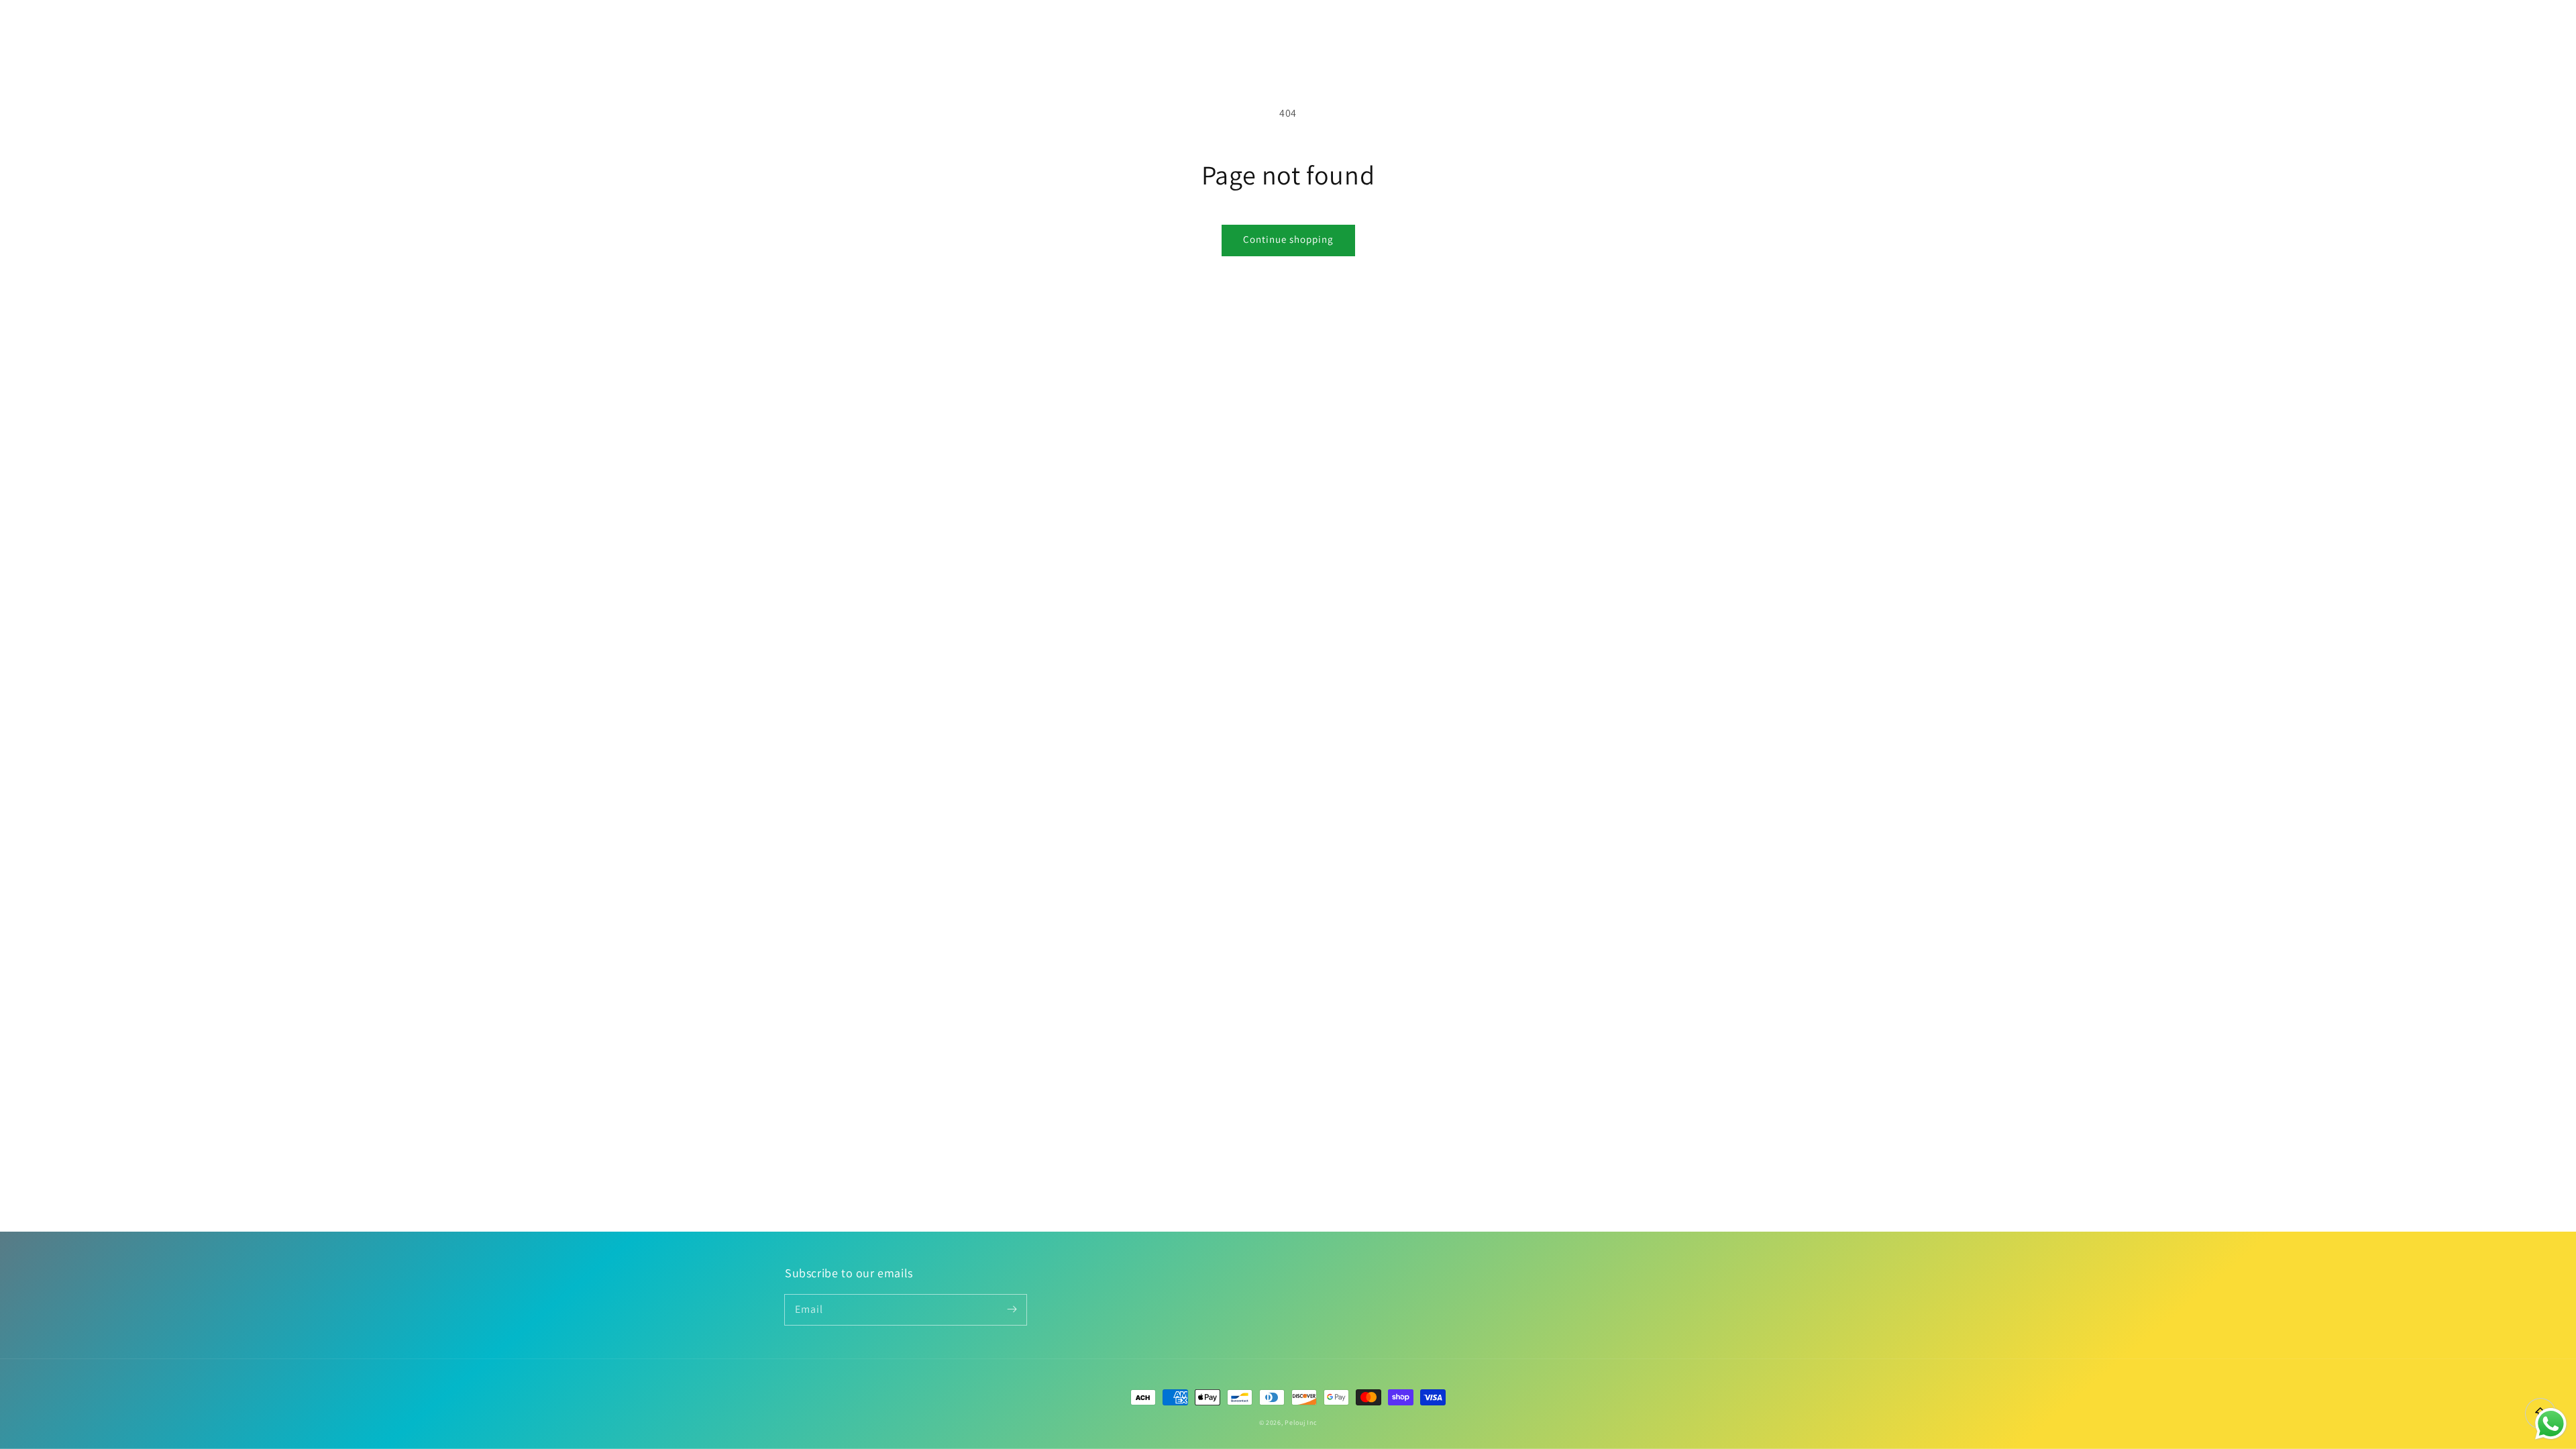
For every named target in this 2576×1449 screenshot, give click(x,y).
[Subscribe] (1012, 1309)
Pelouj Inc (1301, 1423)
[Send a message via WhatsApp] (2551, 1424)
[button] (1725, 28)
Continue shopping (1288, 239)
